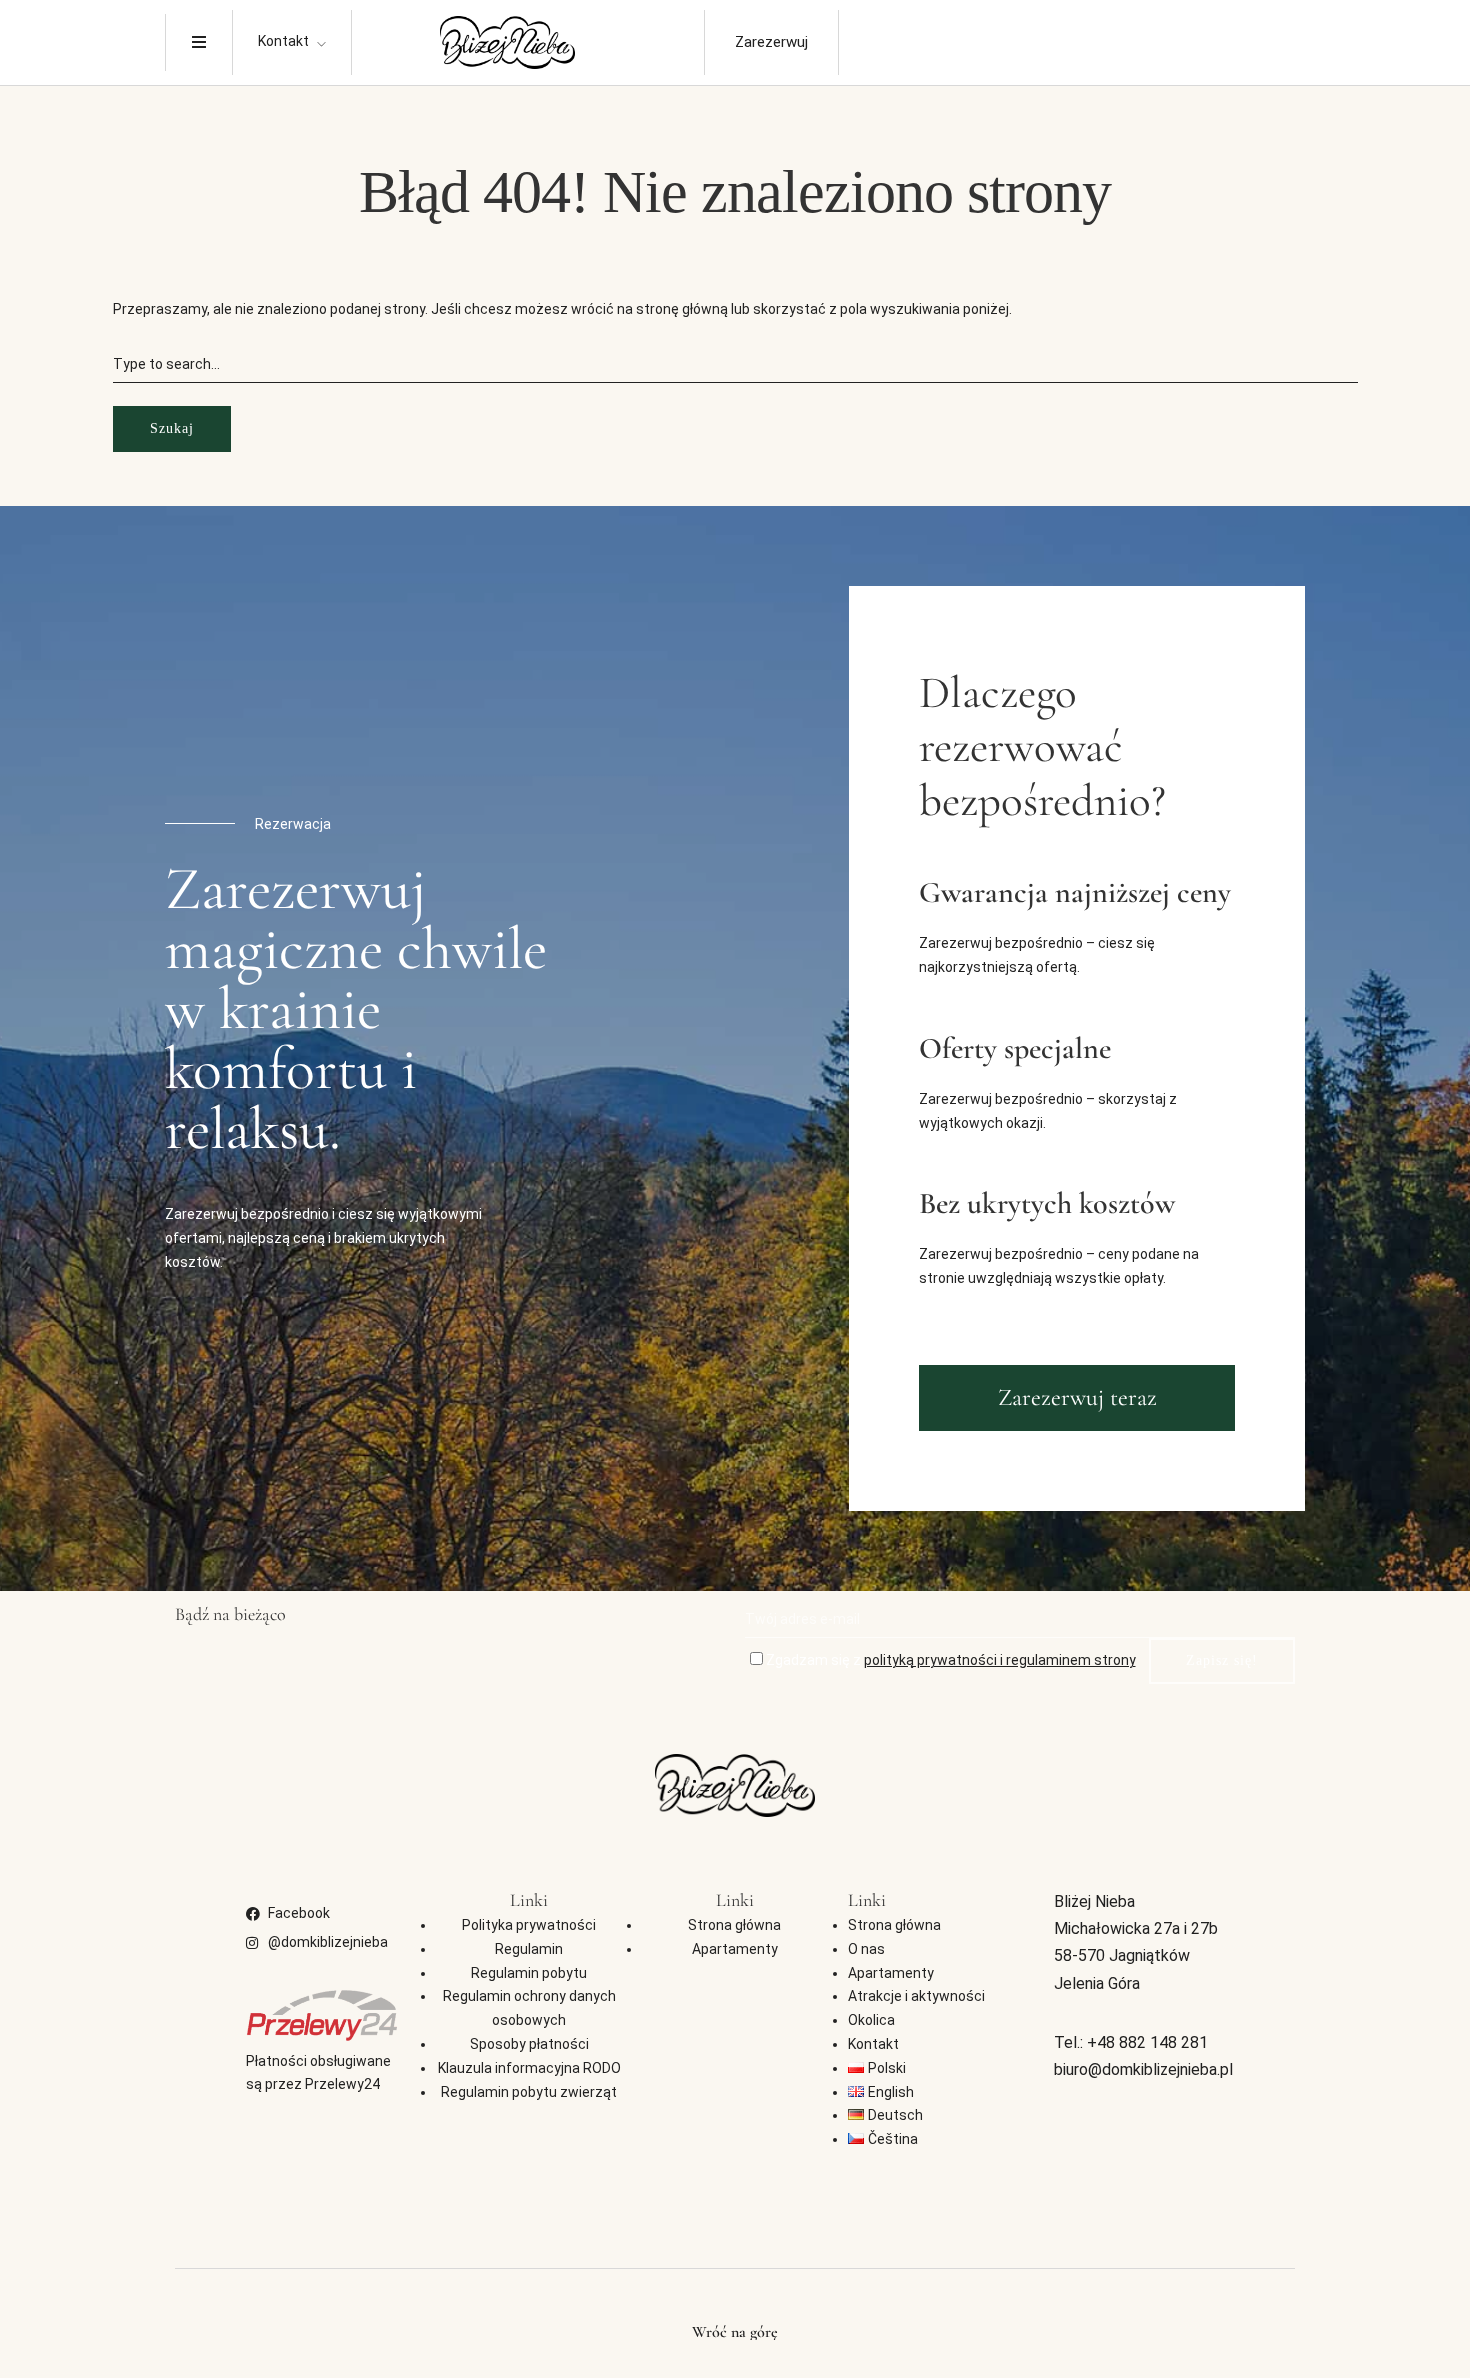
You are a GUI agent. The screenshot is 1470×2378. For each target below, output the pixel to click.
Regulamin (529, 1949)
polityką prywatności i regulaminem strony (1000, 1660)
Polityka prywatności (529, 1925)
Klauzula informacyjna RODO (529, 2068)
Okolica (871, 2020)
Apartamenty (735, 1949)
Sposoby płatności (529, 2044)
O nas (866, 1949)
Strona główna (734, 1925)
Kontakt (283, 41)
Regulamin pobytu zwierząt (529, 2092)
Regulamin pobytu (529, 1973)
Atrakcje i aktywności (916, 1996)
